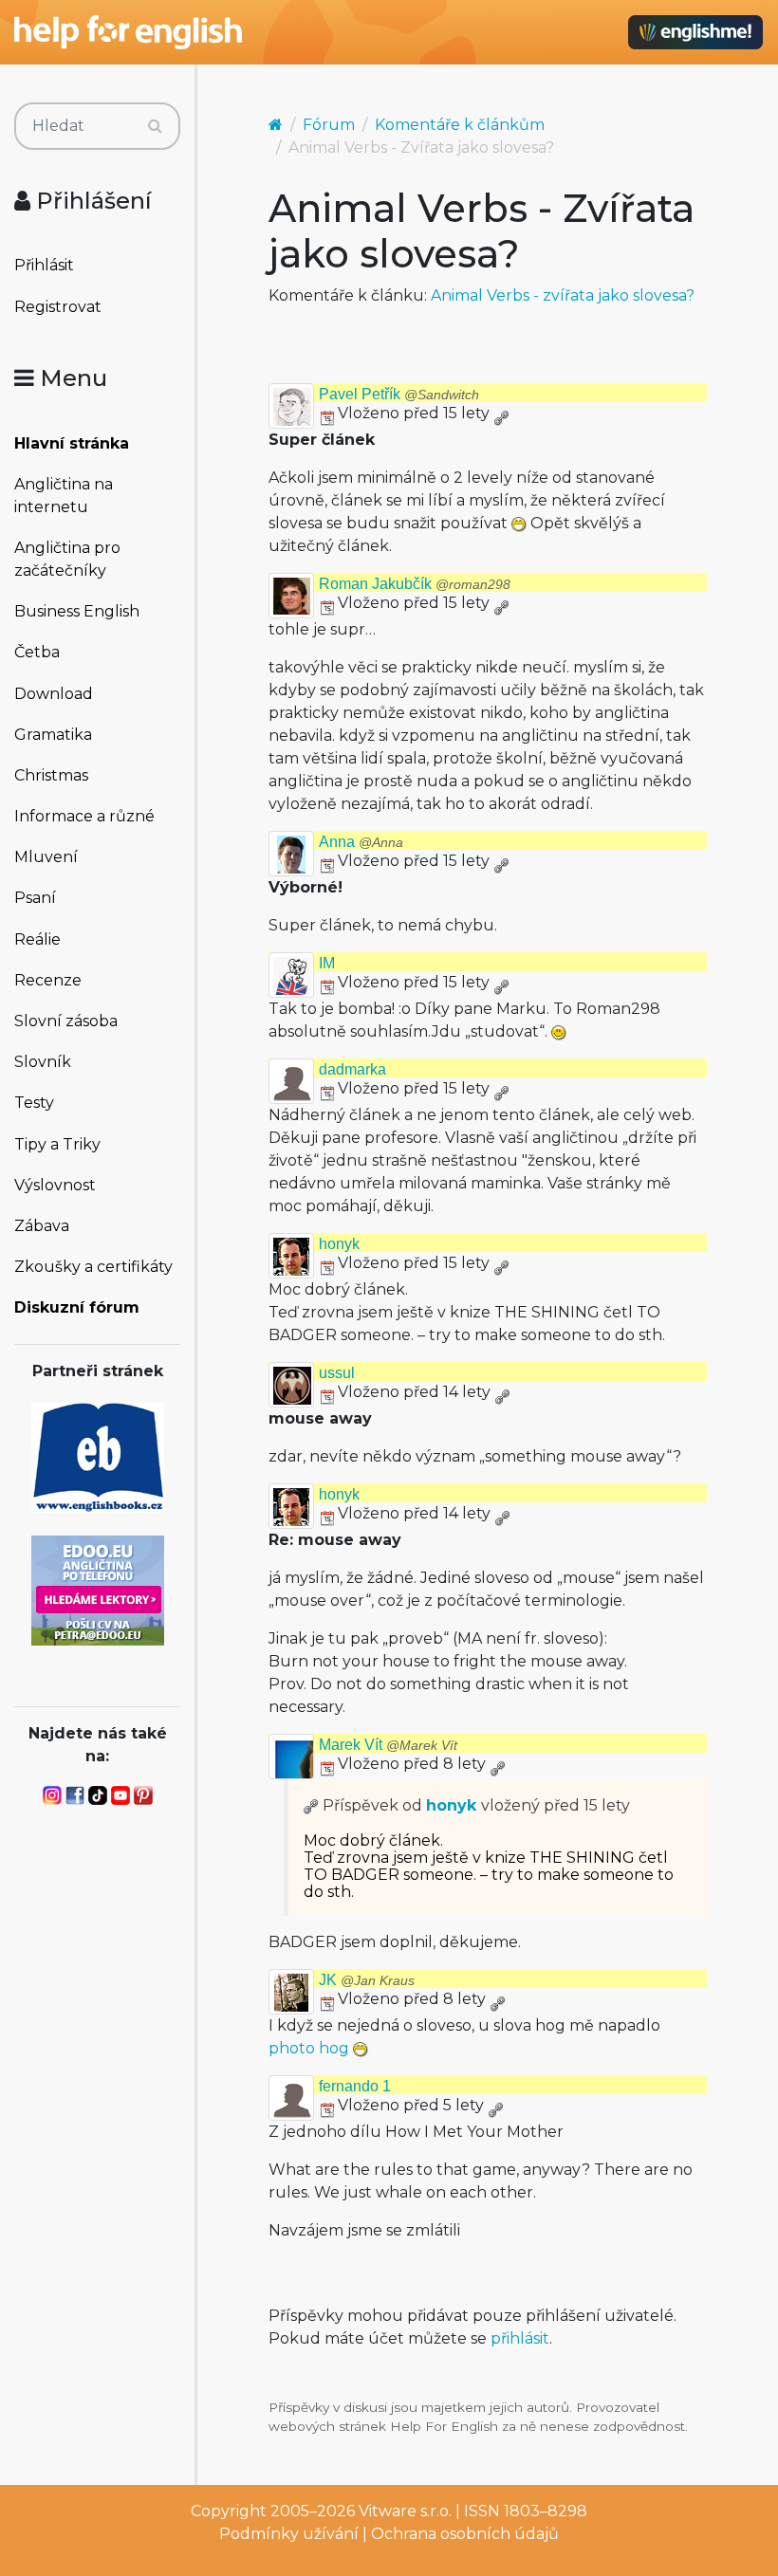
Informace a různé (84, 816)
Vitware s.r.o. (405, 2511)
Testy (34, 1103)
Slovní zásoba (66, 1021)
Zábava (42, 1226)
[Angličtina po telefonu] (98, 1589)
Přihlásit (44, 265)
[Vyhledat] (155, 126)
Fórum (329, 125)
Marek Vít (388, 1745)
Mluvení (46, 857)
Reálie (37, 939)
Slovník (43, 1062)
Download (54, 694)
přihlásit (520, 2338)
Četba (37, 652)
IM (327, 963)
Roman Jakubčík (415, 584)
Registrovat (58, 307)
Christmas (51, 775)
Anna (361, 842)
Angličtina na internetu (64, 496)
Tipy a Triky (57, 1144)
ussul (337, 1373)
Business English (77, 611)
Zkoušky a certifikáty (93, 1267)
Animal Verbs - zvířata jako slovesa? (563, 295)
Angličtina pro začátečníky (67, 559)
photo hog (309, 2048)
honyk (339, 1244)
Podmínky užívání (289, 2534)
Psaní (35, 898)
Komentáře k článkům (460, 125)
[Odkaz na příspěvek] (311, 1805)
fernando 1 (355, 2086)
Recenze (48, 980)
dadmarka (352, 1069)
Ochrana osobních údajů (465, 2534)
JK (367, 1980)
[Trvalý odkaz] (501, 413)
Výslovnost (55, 1185)
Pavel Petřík (399, 394)
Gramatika (53, 735)
